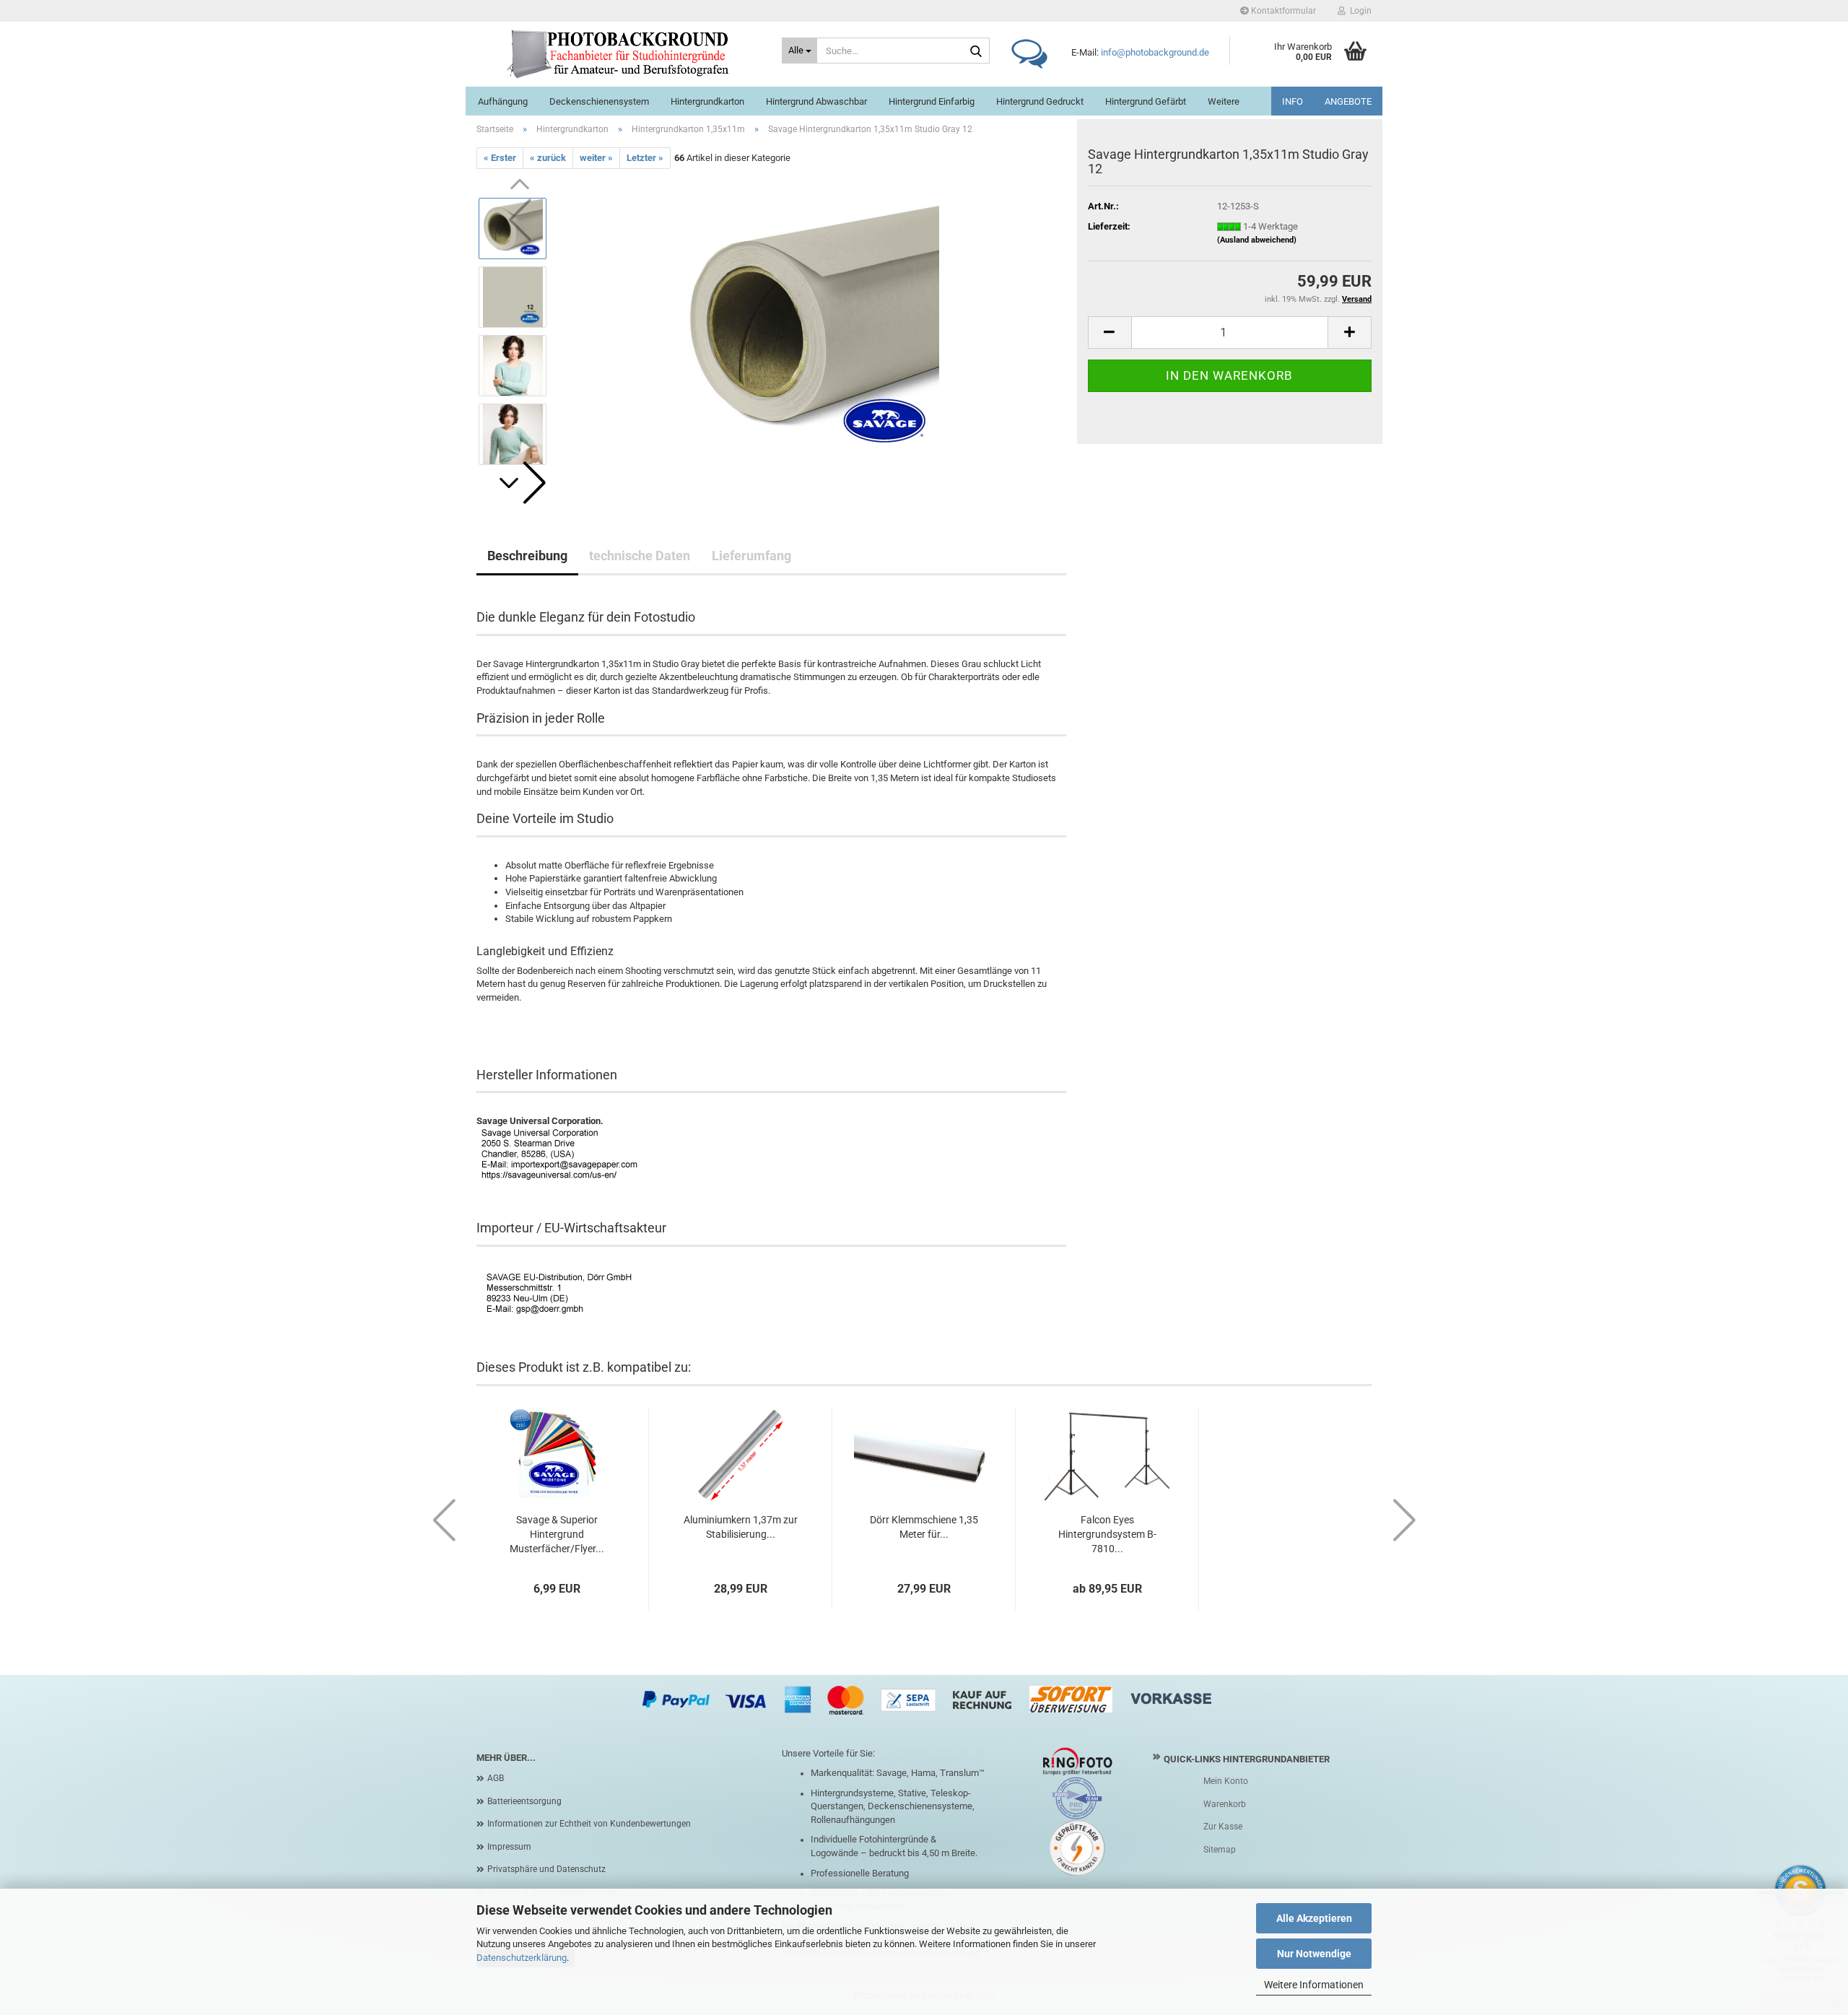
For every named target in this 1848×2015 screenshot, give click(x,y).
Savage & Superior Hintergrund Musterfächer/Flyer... (557, 1534)
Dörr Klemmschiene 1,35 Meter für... (924, 1527)
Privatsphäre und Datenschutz (546, 1869)
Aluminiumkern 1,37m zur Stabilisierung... (741, 1527)
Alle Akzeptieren (1314, 1918)
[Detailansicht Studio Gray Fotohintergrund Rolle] (813, 331)
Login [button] (1359, 11)
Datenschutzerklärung (522, 1958)
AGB (496, 1778)
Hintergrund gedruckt (1040, 101)
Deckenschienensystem (599, 101)
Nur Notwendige (1314, 1954)
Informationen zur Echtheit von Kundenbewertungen (589, 1824)
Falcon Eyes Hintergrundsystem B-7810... (1107, 1534)
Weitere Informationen (1314, 1985)
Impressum (509, 1847)
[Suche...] (976, 51)
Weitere (1224, 101)
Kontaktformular (1282, 11)
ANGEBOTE (1348, 101)
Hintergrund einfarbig (932, 101)
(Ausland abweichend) (1257, 240)
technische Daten (640, 556)
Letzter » (645, 158)
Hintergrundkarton (707, 101)
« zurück (548, 158)
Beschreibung (527, 556)
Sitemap (1220, 1850)
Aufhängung (503, 101)
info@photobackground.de (1155, 52)
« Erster (500, 158)
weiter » (596, 158)
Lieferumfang (751, 556)
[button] (520, 483)
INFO (1293, 101)
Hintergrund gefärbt (1146, 101)
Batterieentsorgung (524, 1801)
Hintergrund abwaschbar (816, 101)
